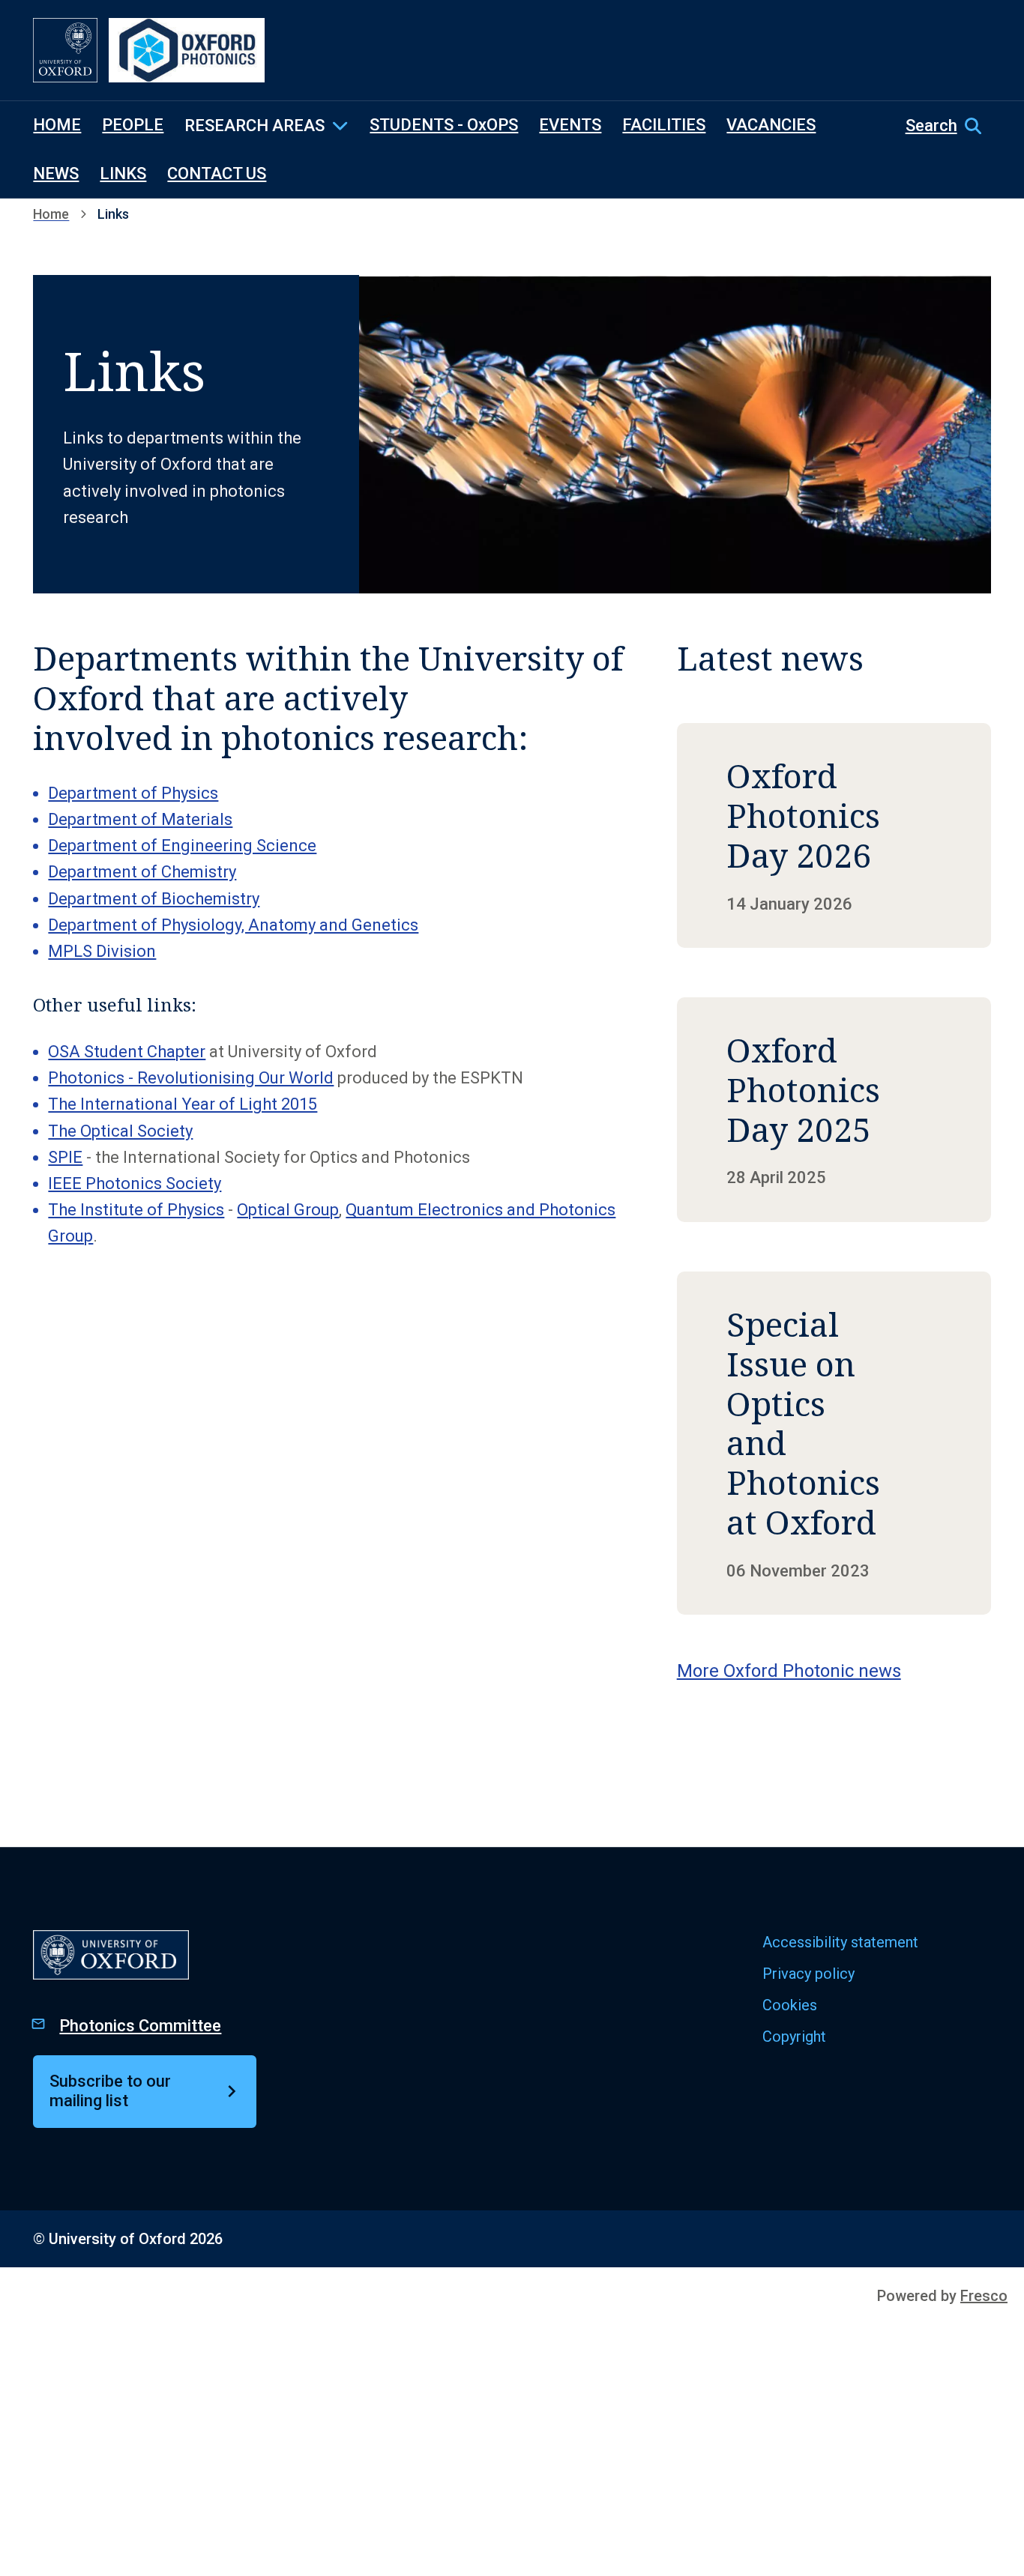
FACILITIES (664, 125)
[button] (948, 126)
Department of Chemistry (142, 872)
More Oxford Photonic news (789, 1671)
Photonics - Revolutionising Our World (191, 1078)
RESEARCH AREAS (255, 126)
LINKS (123, 173)
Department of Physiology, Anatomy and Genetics (233, 925)
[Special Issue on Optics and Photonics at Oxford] (834, 1443)
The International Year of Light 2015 (183, 1104)
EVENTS (570, 125)
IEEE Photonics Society (135, 1183)
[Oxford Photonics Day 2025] (834, 1110)
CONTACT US (217, 173)
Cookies (790, 2005)
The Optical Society (120, 1131)
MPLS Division (102, 951)
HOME (57, 125)
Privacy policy (808, 1974)
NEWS (56, 173)
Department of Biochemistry (154, 899)
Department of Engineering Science (182, 846)
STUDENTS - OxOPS (444, 125)
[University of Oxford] (65, 50)
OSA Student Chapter (127, 1052)
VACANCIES (771, 125)
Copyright (794, 2037)
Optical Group (288, 1210)
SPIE (65, 1157)
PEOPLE (133, 125)
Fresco (984, 2296)
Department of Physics (133, 793)
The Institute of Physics (136, 1210)
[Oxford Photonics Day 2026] (834, 835)
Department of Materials (140, 819)
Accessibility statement (840, 1942)
